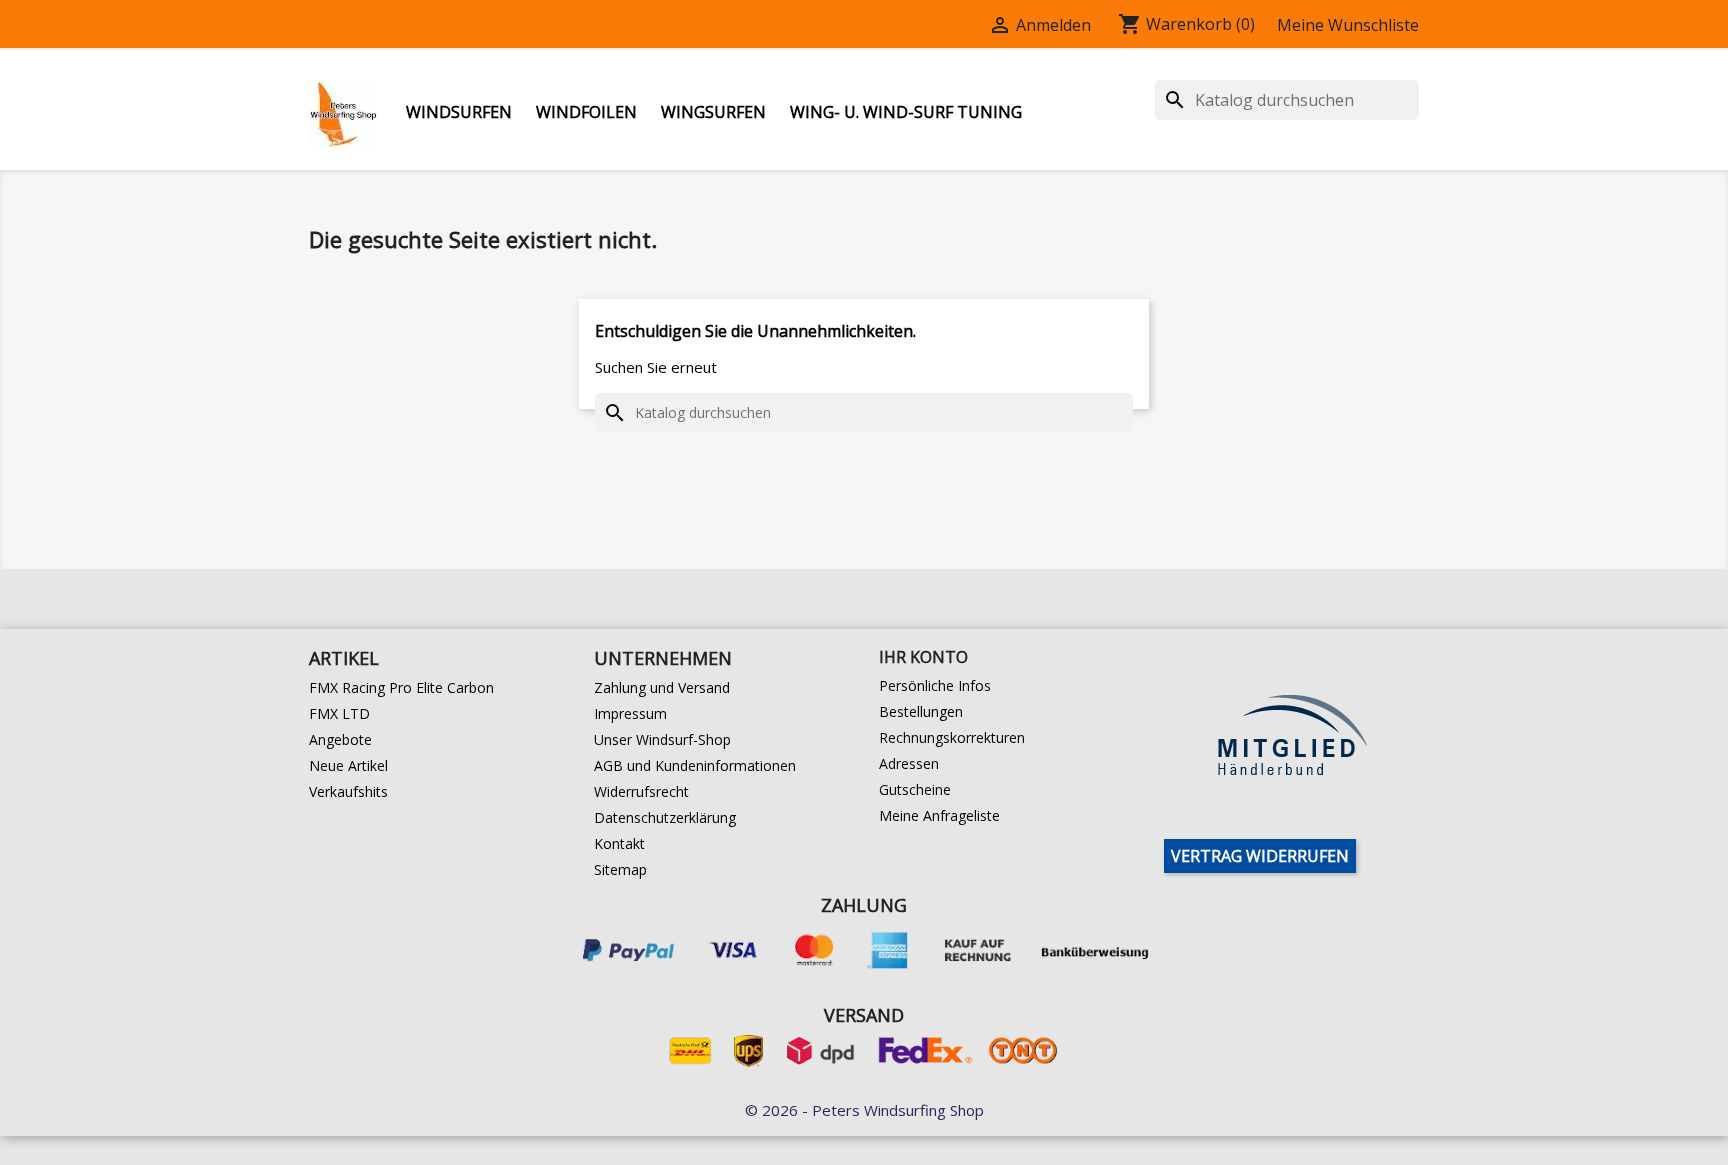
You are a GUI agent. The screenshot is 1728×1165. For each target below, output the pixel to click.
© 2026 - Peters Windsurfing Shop (864, 1110)
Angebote (340, 739)
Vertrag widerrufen (1260, 856)
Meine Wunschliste (1348, 25)
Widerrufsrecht (641, 791)
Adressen (909, 763)
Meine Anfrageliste (939, 815)
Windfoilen (586, 112)
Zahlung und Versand (662, 687)
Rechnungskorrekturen (952, 737)
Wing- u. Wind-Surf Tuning (906, 112)
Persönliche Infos (935, 685)
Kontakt (619, 843)
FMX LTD (339, 713)
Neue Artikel (348, 765)
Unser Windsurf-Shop (662, 739)
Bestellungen (921, 711)
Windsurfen (459, 112)
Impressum (630, 713)
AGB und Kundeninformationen (695, 765)
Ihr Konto (923, 657)
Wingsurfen (713, 112)
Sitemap (620, 869)
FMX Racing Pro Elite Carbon (401, 687)
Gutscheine (915, 789)
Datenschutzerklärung (665, 817)
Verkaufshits (348, 791)
